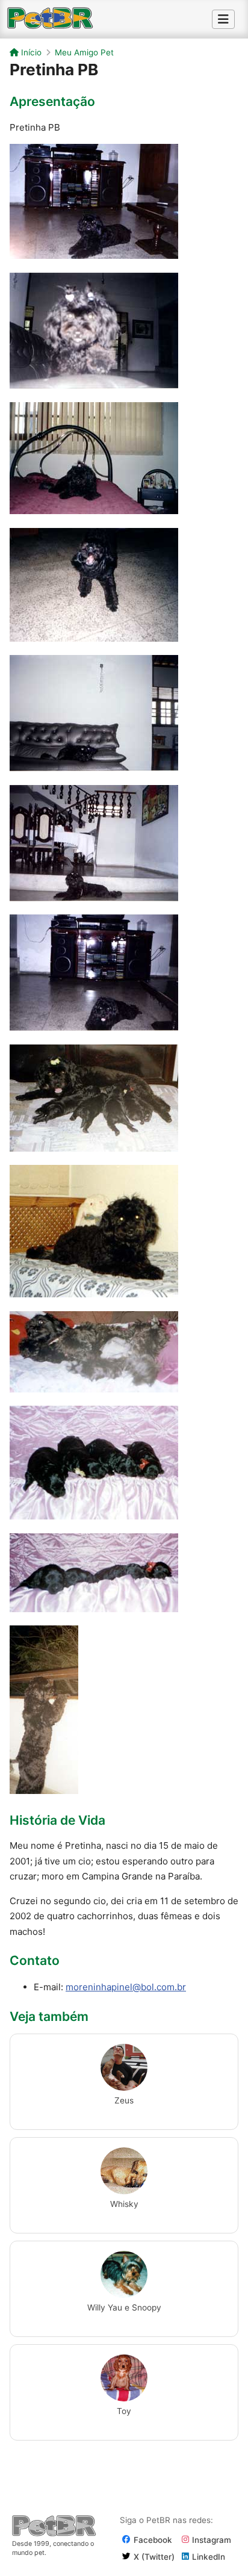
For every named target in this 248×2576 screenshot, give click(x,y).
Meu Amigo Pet (84, 52)
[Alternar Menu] (223, 19)
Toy (124, 2411)
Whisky (124, 2204)
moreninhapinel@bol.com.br (126, 1987)
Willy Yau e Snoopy (124, 2308)
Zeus (124, 2100)
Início (30, 52)
